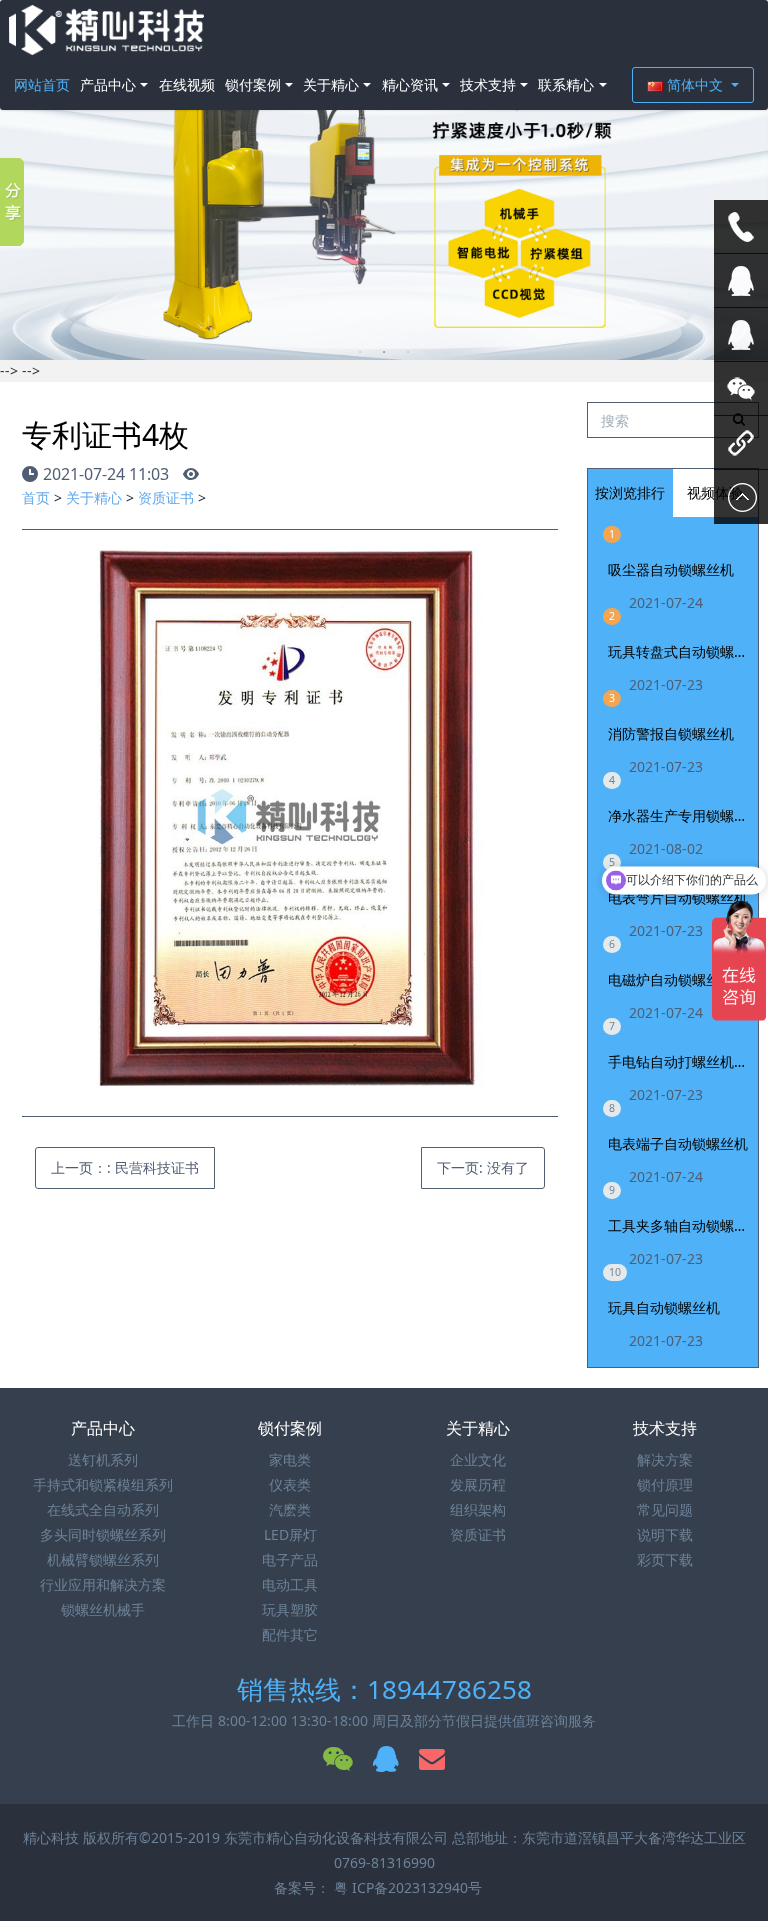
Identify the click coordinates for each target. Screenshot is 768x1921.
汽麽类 (290, 1509)
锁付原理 (665, 1484)
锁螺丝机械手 (103, 1609)
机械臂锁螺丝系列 (103, 1559)
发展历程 (478, 1484)
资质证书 (166, 497)
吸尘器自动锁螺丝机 (671, 569)
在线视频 (187, 84)
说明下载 (665, 1534)
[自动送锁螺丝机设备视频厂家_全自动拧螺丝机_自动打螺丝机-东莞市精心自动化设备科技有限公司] (106, 30)
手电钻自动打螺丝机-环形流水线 (678, 1061)
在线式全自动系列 (103, 1509)
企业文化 (478, 1459)
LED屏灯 (290, 1534)
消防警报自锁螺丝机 (671, 733)
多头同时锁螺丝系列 (103, 1534)
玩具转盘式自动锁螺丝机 (678, 651)
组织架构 (478, 1509)
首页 (36, 497)
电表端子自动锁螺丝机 (678, 1143)
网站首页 (42, 84)
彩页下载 (665, 1559)
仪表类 (290, 1484)
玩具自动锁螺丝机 (664, 1307)
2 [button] (384, 352)
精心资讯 (410, 84)
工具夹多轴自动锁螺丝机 (678, 1225)
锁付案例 (253, 84)
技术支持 (488, 84)
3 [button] (408, 352)
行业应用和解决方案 (103, 1584)
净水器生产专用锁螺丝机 (678, 815)
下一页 (483, 1167)
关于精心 (331, 84)
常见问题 (665, 1509)
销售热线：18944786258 (384, 1689)
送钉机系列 (103, 1459)
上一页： (125, 1167)
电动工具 (290, 1584)
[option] (384, 180)
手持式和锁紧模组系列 (103, 1484)
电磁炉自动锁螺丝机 (671, 979)
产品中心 (108, 84)
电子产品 (290, 1559)
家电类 (290, 1459)
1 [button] (360, 352)
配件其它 (290, 1634)
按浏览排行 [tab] (630, 492)
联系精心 (566, 84)
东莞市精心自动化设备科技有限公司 (336, 1837)
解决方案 (665, 1459)
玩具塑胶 (290, 1609)
